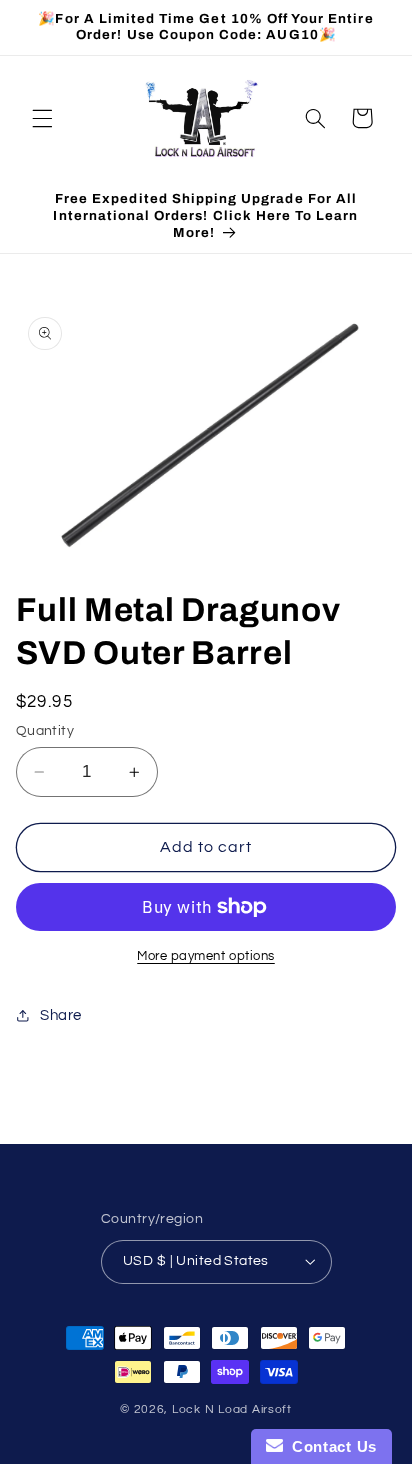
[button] (42, 118)
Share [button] (61, 1015)
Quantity (45, 731)
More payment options (206, 956)
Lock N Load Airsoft (232, 1409)
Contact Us (330, 1446)
